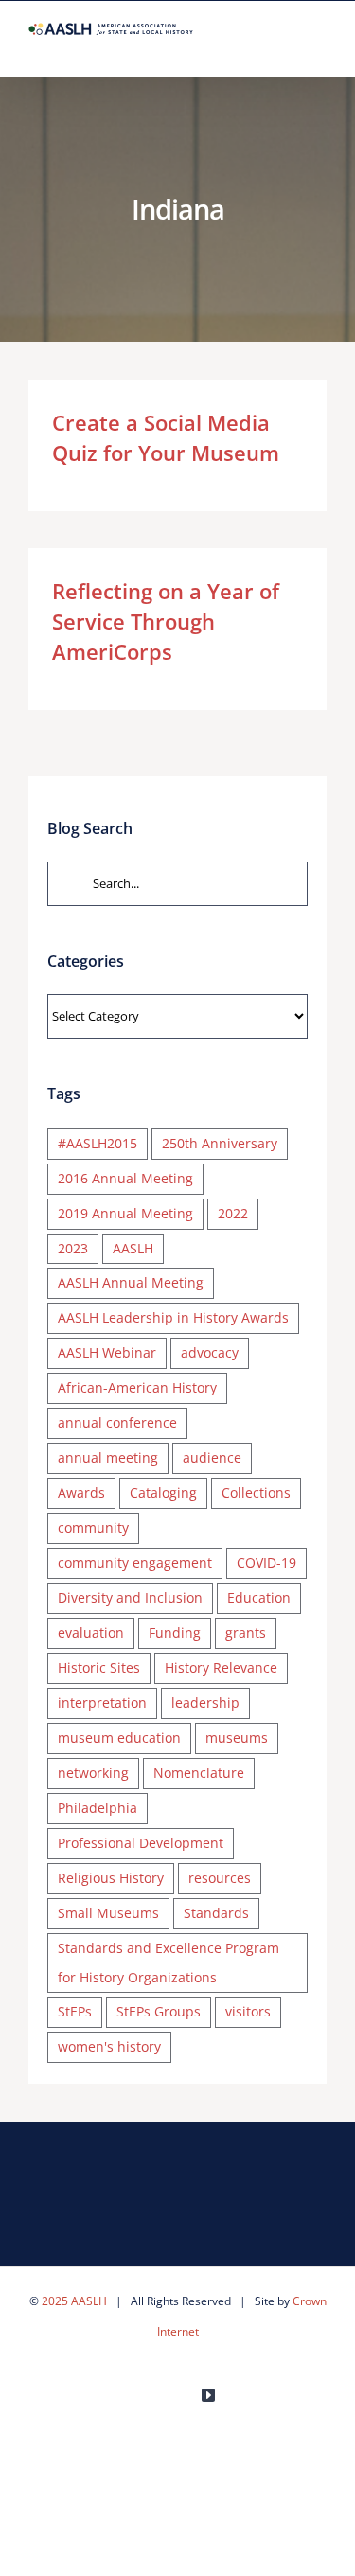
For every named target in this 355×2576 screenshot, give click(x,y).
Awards (81, 1492)
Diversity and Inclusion (130, 1598)
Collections (256, 1492)
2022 (233, 1213)
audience (212, 1457)
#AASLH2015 (98, 1143)
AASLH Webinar (107, 1352)
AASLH (133, 1248)
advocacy (210, 1352)
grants (246, 1633)
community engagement (135, 1563)
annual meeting (108, 1457)
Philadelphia (98, 1808)
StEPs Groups (159, 2011)
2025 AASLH (74, 2301)
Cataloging (163, 1492)
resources (220, 1878)
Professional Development (141, 1843)
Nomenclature (199, 1773)
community (93, 1528)
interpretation (102, 1703)
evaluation (91, 1633)
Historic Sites (99, 1668)
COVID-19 (266, 1563)
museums (237, 1738)
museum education (119, 1738)
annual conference (117, 1422)
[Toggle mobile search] (285, 47)
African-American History (137, 1387)
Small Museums (108, 1913)
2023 (73, 1248)
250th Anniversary (220, 1143)
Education (259, 1598)
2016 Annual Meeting (125, 1178)
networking (93, 1773)
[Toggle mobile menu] (319, 47)
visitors (248, 2011)
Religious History (111, 1878)
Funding (175, 1633)
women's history (109, 2046)
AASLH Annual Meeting (131, 1282)
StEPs (75, 2011)
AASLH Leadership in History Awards (173, 1317)
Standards (216, 1913)
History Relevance (221, 1668)
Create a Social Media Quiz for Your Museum (166, 437)
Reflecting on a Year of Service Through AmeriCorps (166, 621)
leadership (205, 1703)
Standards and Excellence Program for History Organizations (169, 1963)
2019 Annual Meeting (125, 1213)
